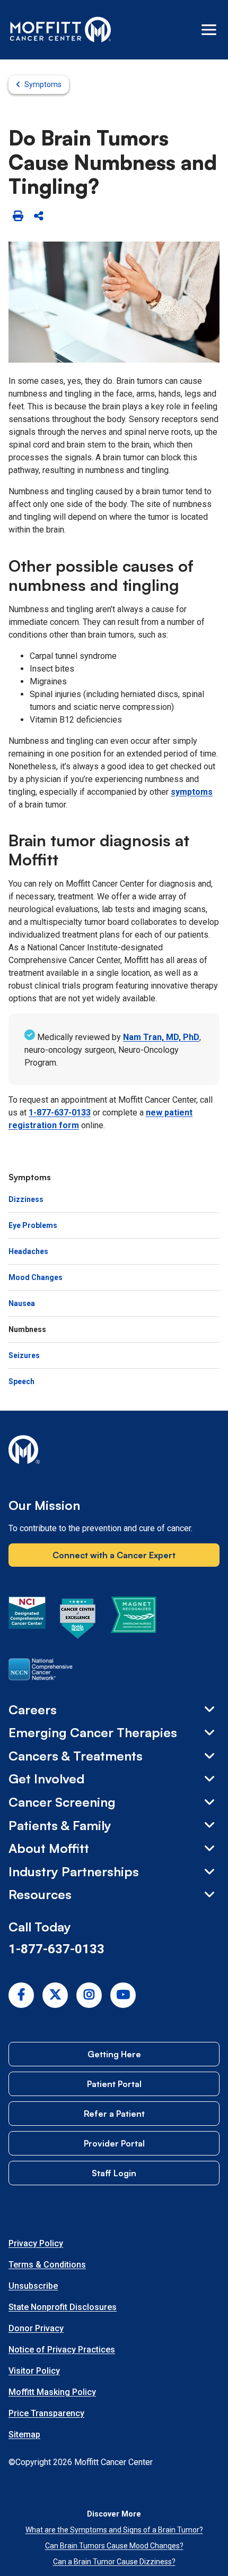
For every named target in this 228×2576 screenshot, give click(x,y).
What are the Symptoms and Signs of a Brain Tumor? (114, 2530)
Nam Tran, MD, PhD (161, 1037)
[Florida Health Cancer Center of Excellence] (78, 1620)
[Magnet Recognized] (133, 1620)
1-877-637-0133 (60, 1113)
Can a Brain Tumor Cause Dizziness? (114, 2562)
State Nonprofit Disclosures (63, 2307)
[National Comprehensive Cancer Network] (41, 1671)
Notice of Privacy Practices (62, 2350)
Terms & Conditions (47, 2265)
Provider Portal (114, 2143)
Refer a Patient (114, 2114)
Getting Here (114, 2054)
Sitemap (24, 2435)
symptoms (192, 792)
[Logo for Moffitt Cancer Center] (114, 1452)
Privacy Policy (36, 2243)
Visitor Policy (34, 2371)
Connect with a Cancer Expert (114, 1555)
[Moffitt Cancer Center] (61, 30)
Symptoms (43, 84)
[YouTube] (123, 1995)
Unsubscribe (33, 2286)
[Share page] (38, 216)
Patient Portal (114, 2084)
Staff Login (114, 2173)
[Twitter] (55, 1995)
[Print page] (18, 216)
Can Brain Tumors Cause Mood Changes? (114, 2546)
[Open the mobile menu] (209, 30)
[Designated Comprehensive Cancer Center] (27, 1620)
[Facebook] (21, 1995)
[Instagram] (89, 1995)
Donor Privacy (36, 2328)
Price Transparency (46, 2413)
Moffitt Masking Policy (52, 2392)
